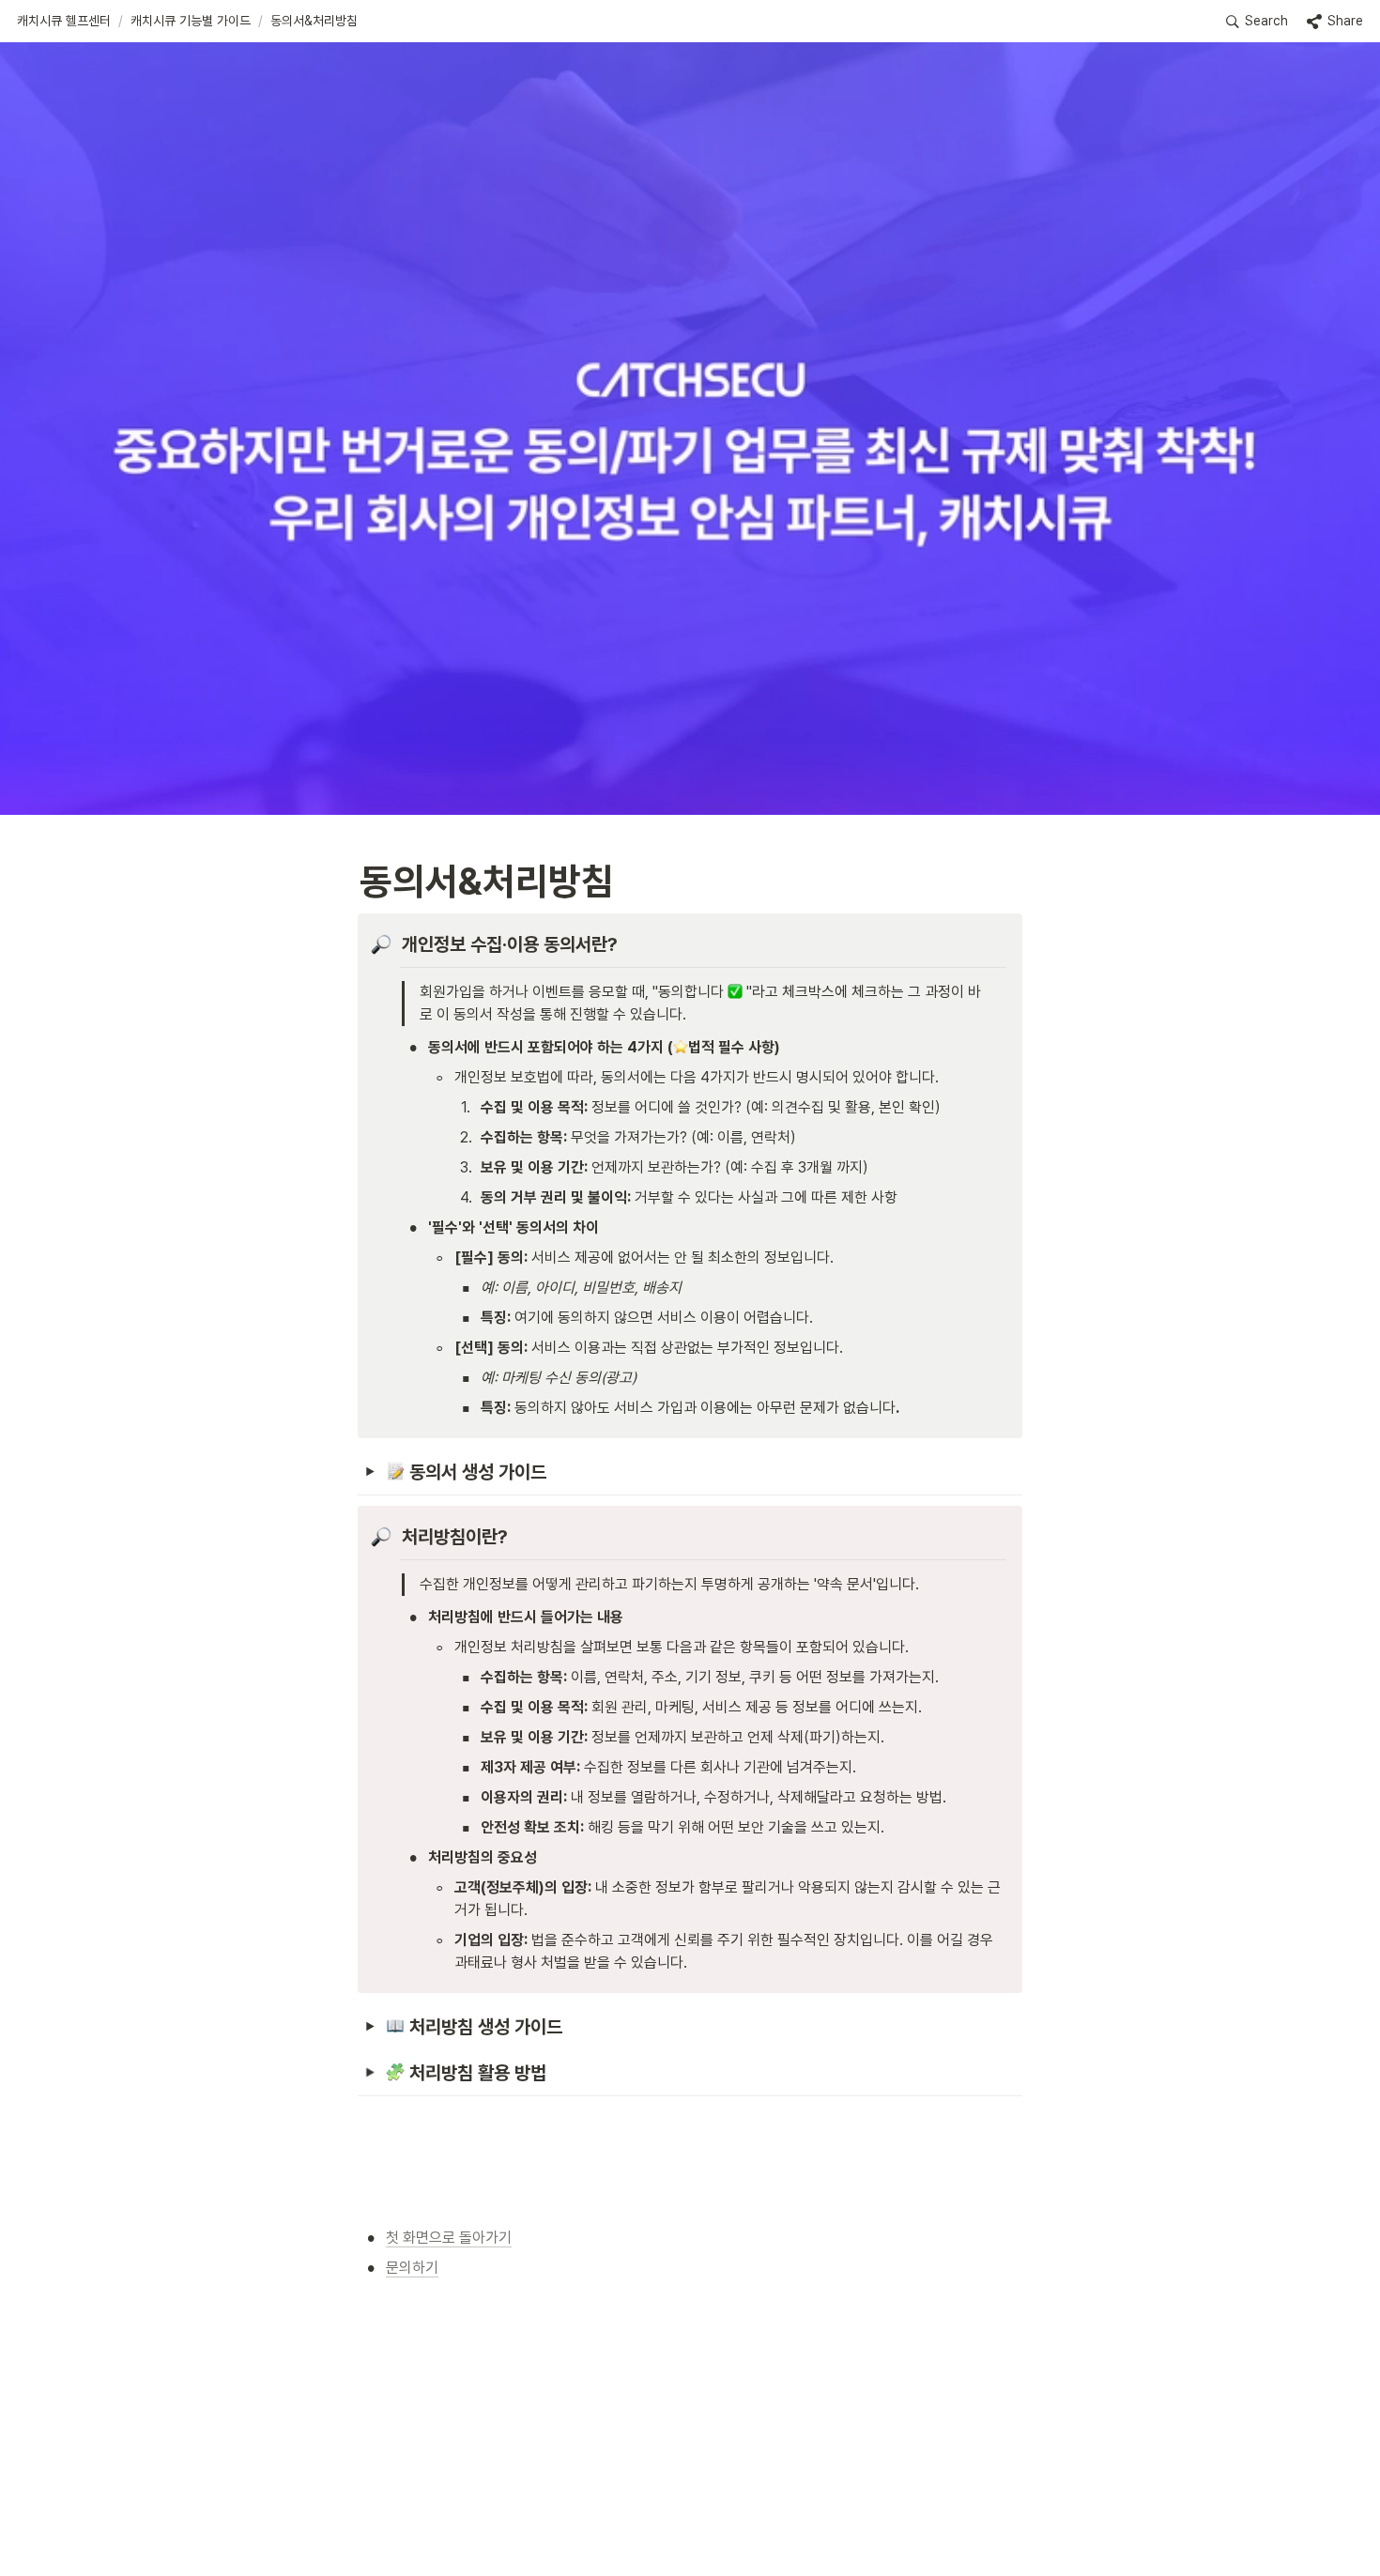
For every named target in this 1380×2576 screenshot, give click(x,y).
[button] (64, 22)
